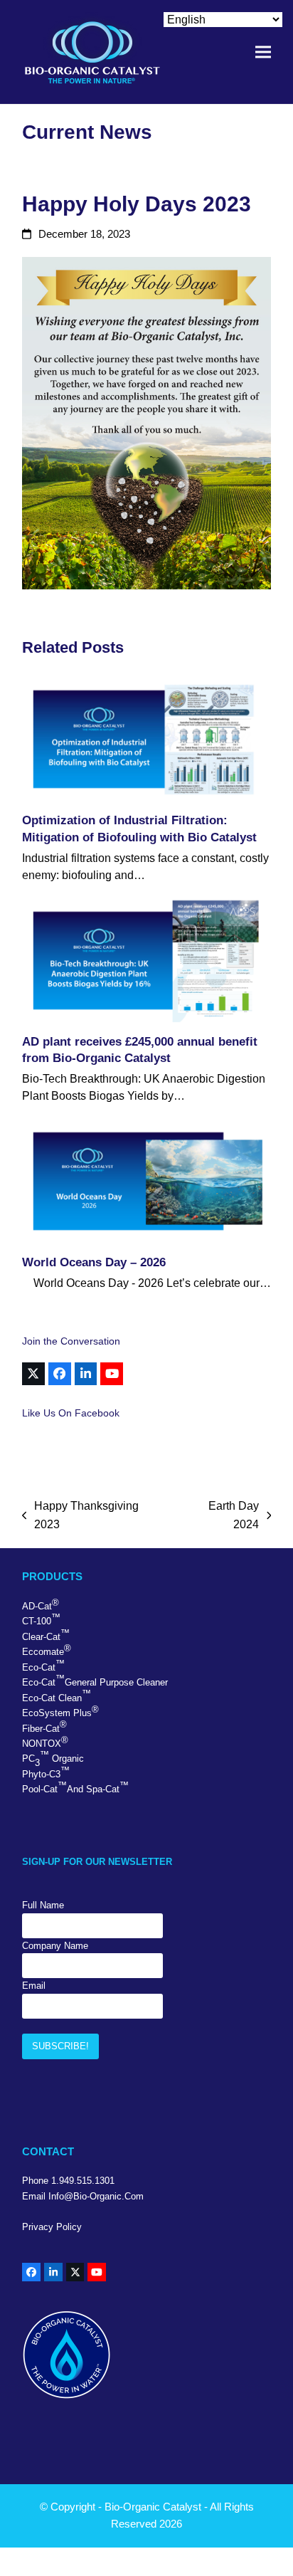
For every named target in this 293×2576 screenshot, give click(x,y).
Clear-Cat (46, 1635)
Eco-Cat (43, 1666)
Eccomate (47, 1650)
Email (34, 1986)
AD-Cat (41, 1604)
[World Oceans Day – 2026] (146, 1181)
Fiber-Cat (44, 1726)
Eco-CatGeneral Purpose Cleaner (95, 1681)
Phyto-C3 (46, 1772)
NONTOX (45, 1742)
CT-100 (41, 1619)
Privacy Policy (52, 2227)
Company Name (55, 1946)
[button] (263, 52)
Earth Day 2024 (220, 1517)
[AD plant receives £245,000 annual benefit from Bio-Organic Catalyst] (146, 961)
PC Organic (53, 1758)
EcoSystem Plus (60, 1711)
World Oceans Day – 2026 (94, 1262)
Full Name (43, 1905)
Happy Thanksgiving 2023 (81, 1517)
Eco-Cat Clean (57, 1696)
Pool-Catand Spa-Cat (75, 1787)
